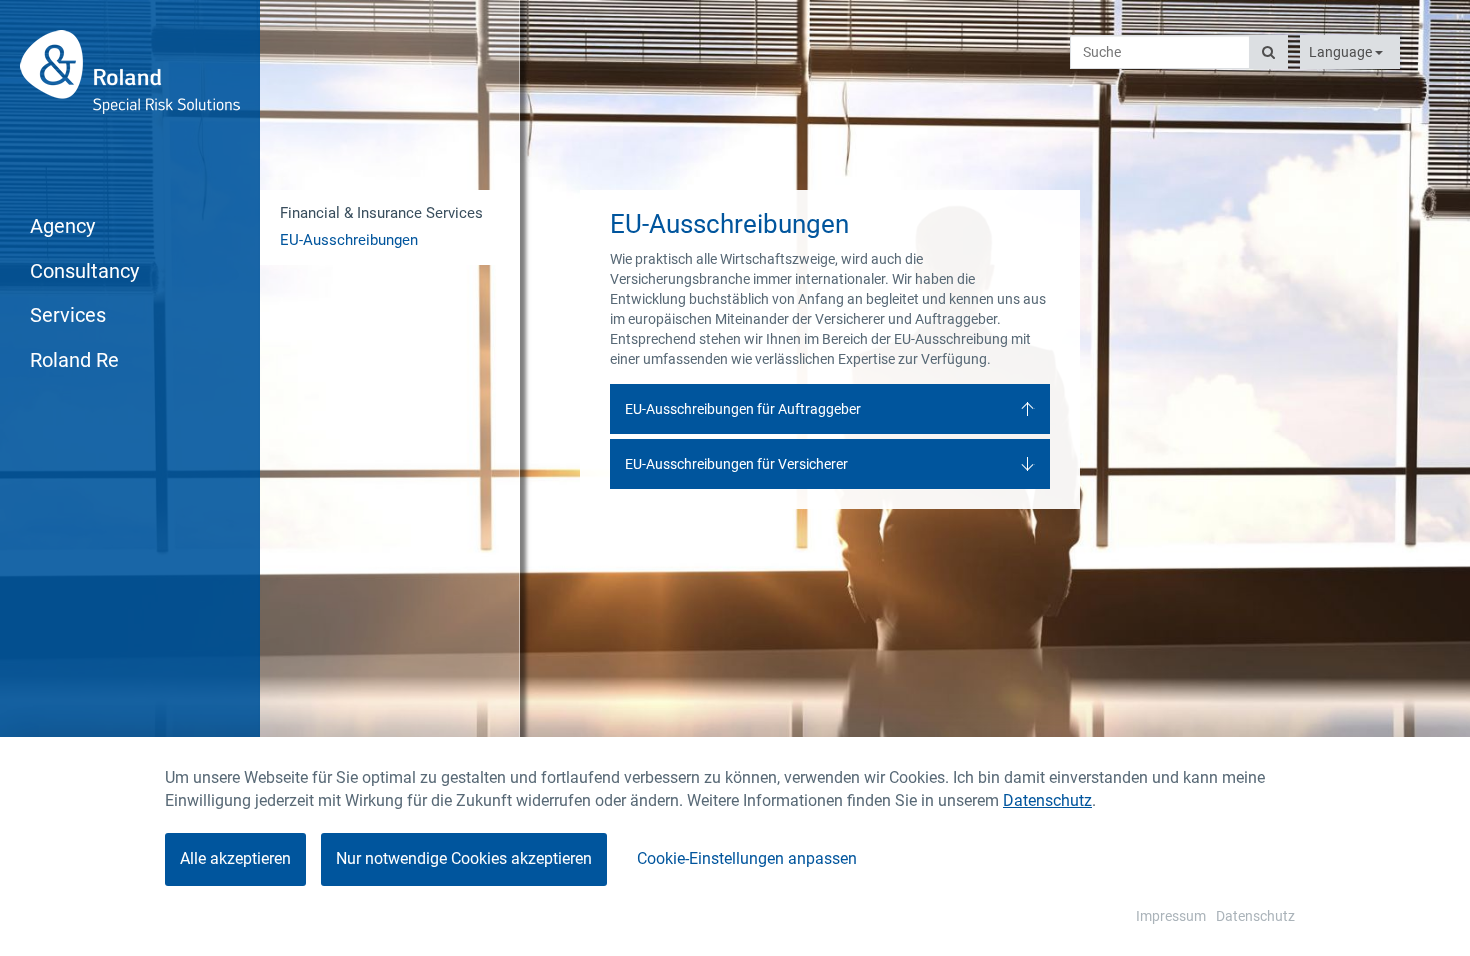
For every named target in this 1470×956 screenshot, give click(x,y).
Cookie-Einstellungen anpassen (747, 858)
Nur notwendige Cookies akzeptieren (464, 858)
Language (1342, 52)
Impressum (1171, 916)
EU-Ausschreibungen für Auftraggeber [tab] (743, 409)
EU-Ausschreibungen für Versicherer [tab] (736, 464)
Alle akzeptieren (235, 858)
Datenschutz (1047, 800)
